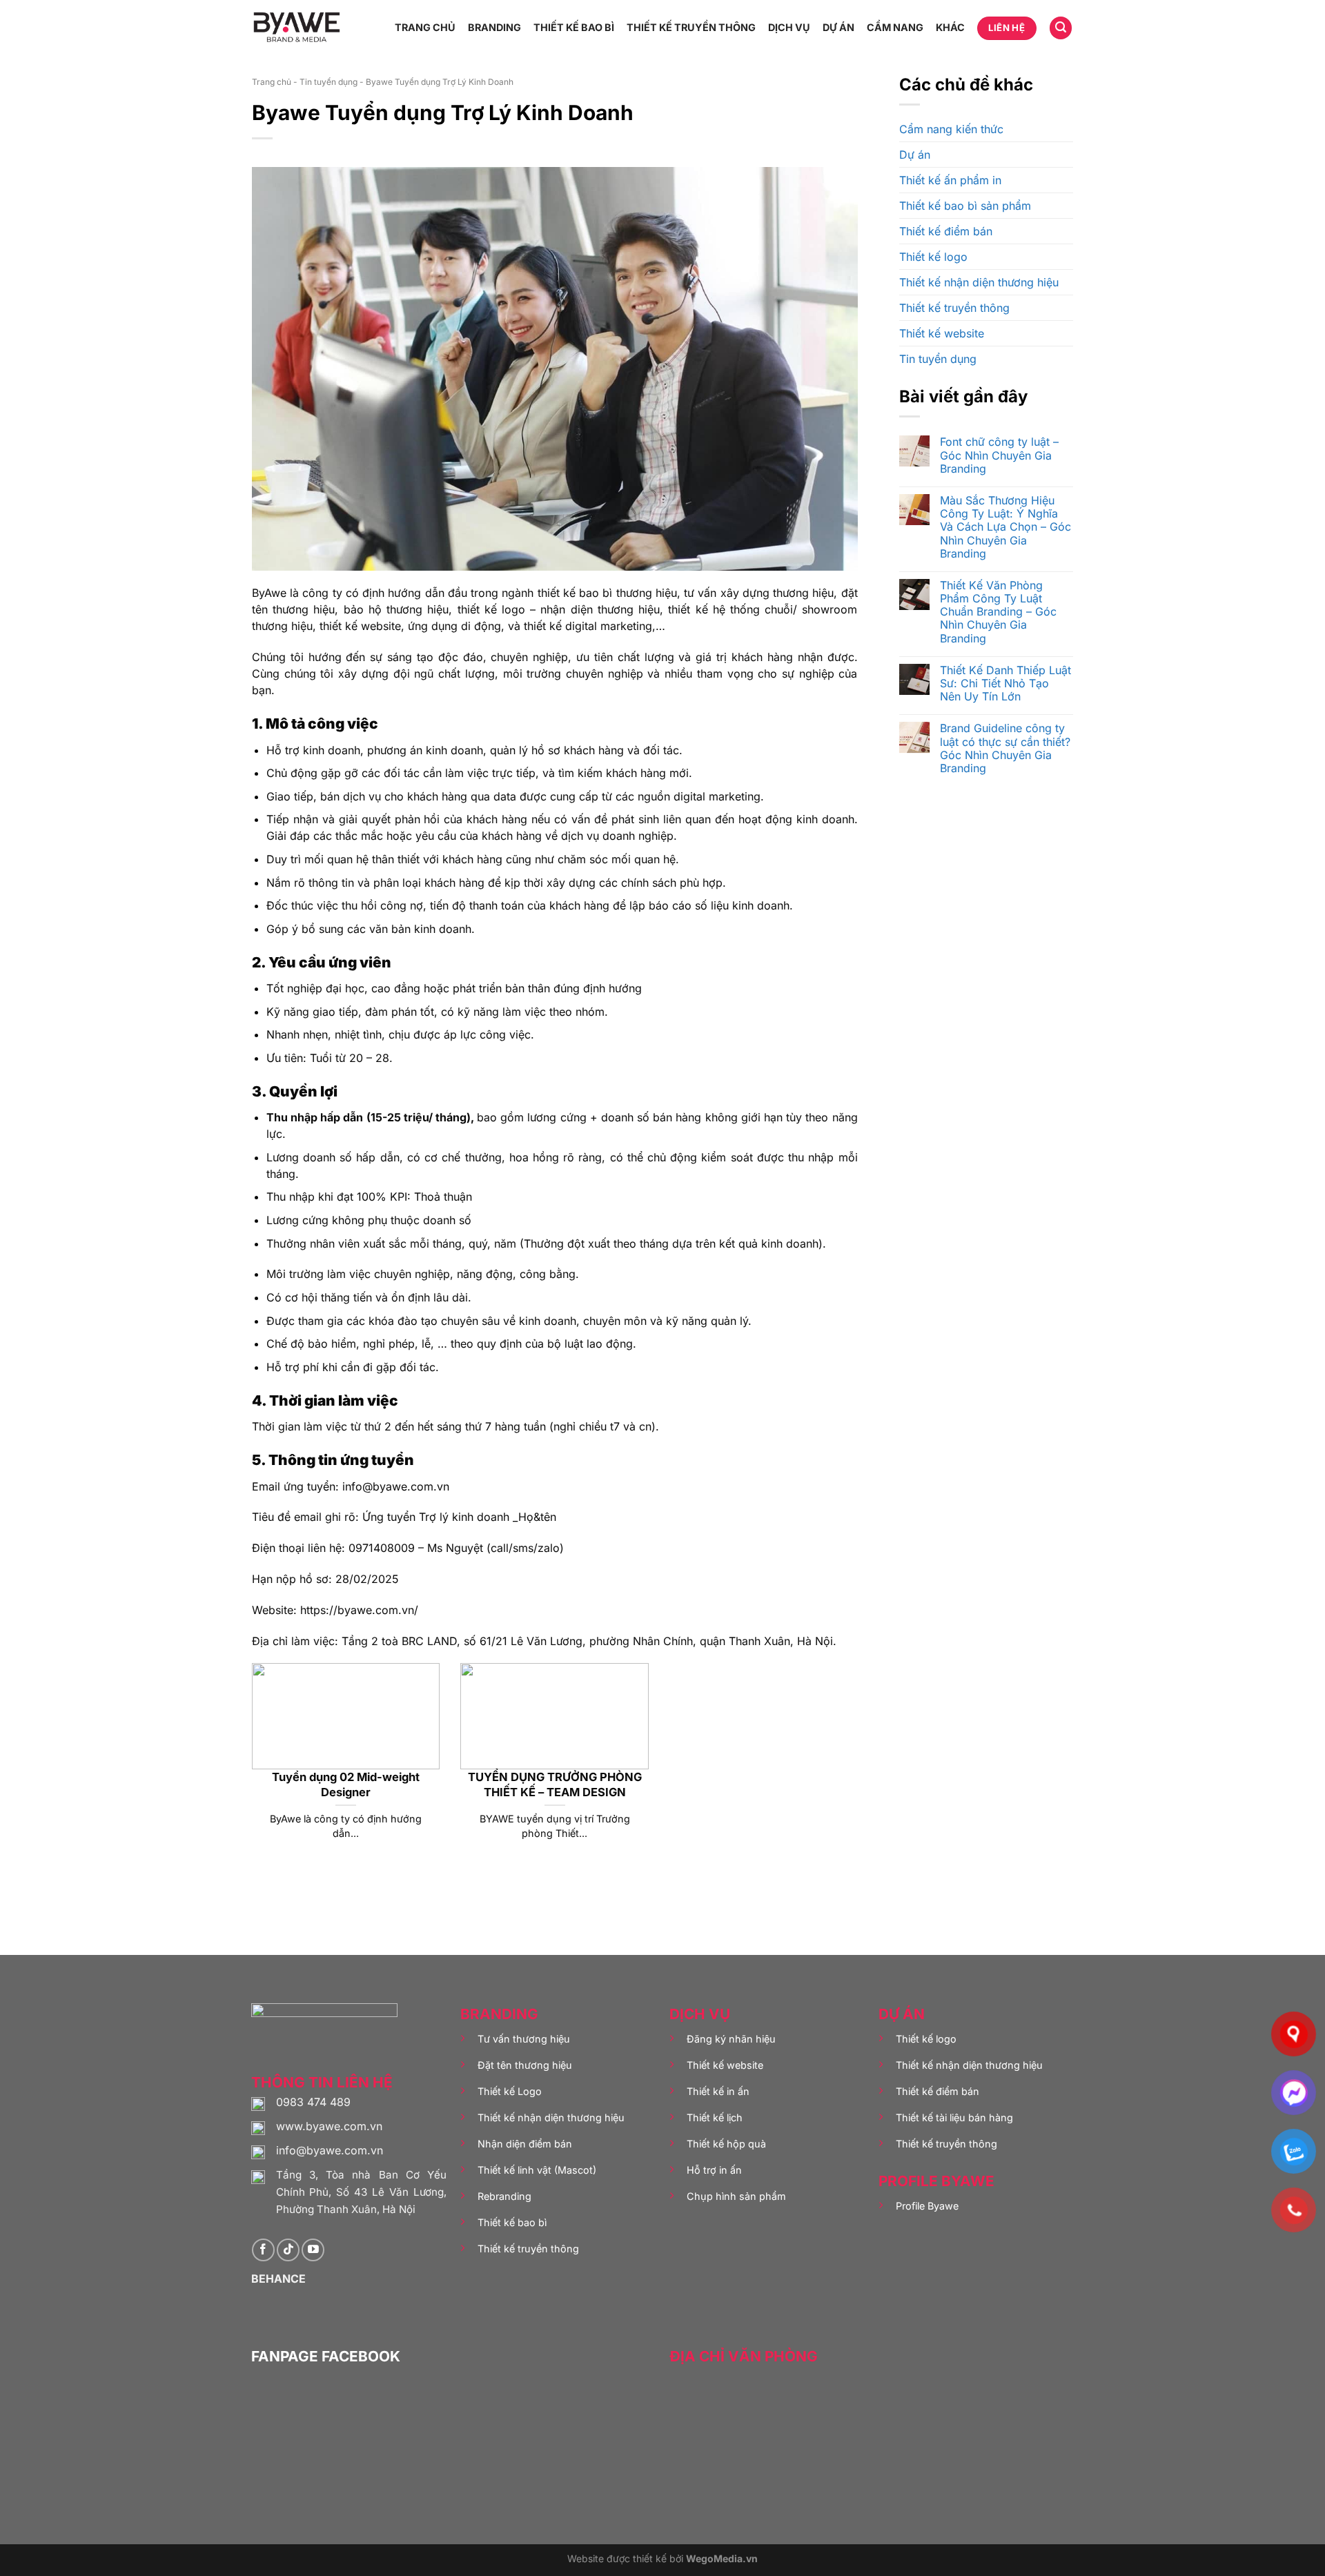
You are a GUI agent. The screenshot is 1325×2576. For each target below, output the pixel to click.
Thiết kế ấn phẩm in (950, 180)
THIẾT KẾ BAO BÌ (574, 27)
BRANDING (494, 27)
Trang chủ (272, 82)
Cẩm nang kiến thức (951, 129)
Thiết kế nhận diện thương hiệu (979, 282)
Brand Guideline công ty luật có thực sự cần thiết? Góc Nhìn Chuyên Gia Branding (1005, 748)
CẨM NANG (895, 27)
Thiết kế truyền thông (954, 308)
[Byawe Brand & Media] (297, 28)
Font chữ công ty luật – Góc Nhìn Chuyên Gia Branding (999, 455)
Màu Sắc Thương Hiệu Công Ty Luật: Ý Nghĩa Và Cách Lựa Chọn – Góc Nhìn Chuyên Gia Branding (1005, 527)
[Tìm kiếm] (1061, 28)
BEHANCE (278, 2279)
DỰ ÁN (838, 27)
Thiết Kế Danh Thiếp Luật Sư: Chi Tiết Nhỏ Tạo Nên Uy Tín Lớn (1005, 684)
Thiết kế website (942, 333)
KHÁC (950, 27)
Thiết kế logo (933, 257)
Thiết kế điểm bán (946, 231)
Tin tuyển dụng (328, 82)
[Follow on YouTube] (313, 2250)
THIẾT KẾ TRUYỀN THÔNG (691, 27)
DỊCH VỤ (789, 27)
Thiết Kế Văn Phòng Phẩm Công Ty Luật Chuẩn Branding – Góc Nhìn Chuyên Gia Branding (998, 612)
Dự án (915, 155)
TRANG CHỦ (425, 27)
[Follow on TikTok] (288, 2250)
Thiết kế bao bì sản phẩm (965, 206)
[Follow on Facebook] (263, 2250)
